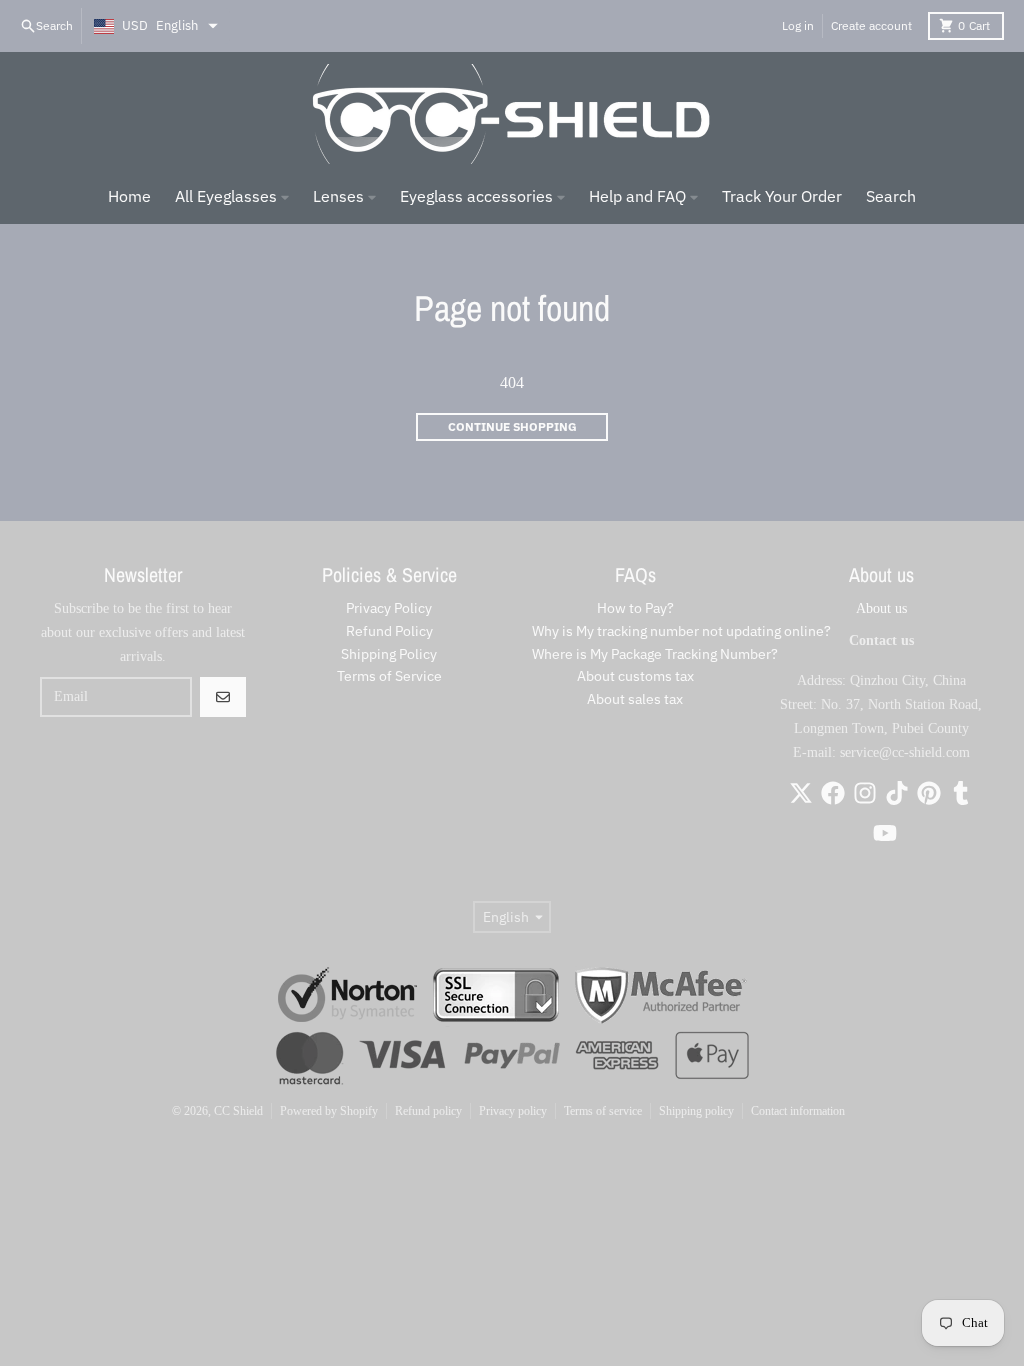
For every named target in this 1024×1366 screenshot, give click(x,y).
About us (881, 608)
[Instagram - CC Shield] (865, 793)
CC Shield (238, 1111)
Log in (798, 25)
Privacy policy (513, 1111)
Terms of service (603, 1111)
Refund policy (428, 1111)
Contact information (798, 1111)
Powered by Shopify (329, 1111)
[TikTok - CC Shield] (897, 793)
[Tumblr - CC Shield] (961, 793)
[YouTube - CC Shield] (885, 833)
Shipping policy (696, 1111)
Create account (871, 25)
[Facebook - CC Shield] (833, 793)
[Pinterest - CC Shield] (929, 793)
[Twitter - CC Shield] (801, 793)
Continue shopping (512, 426)
